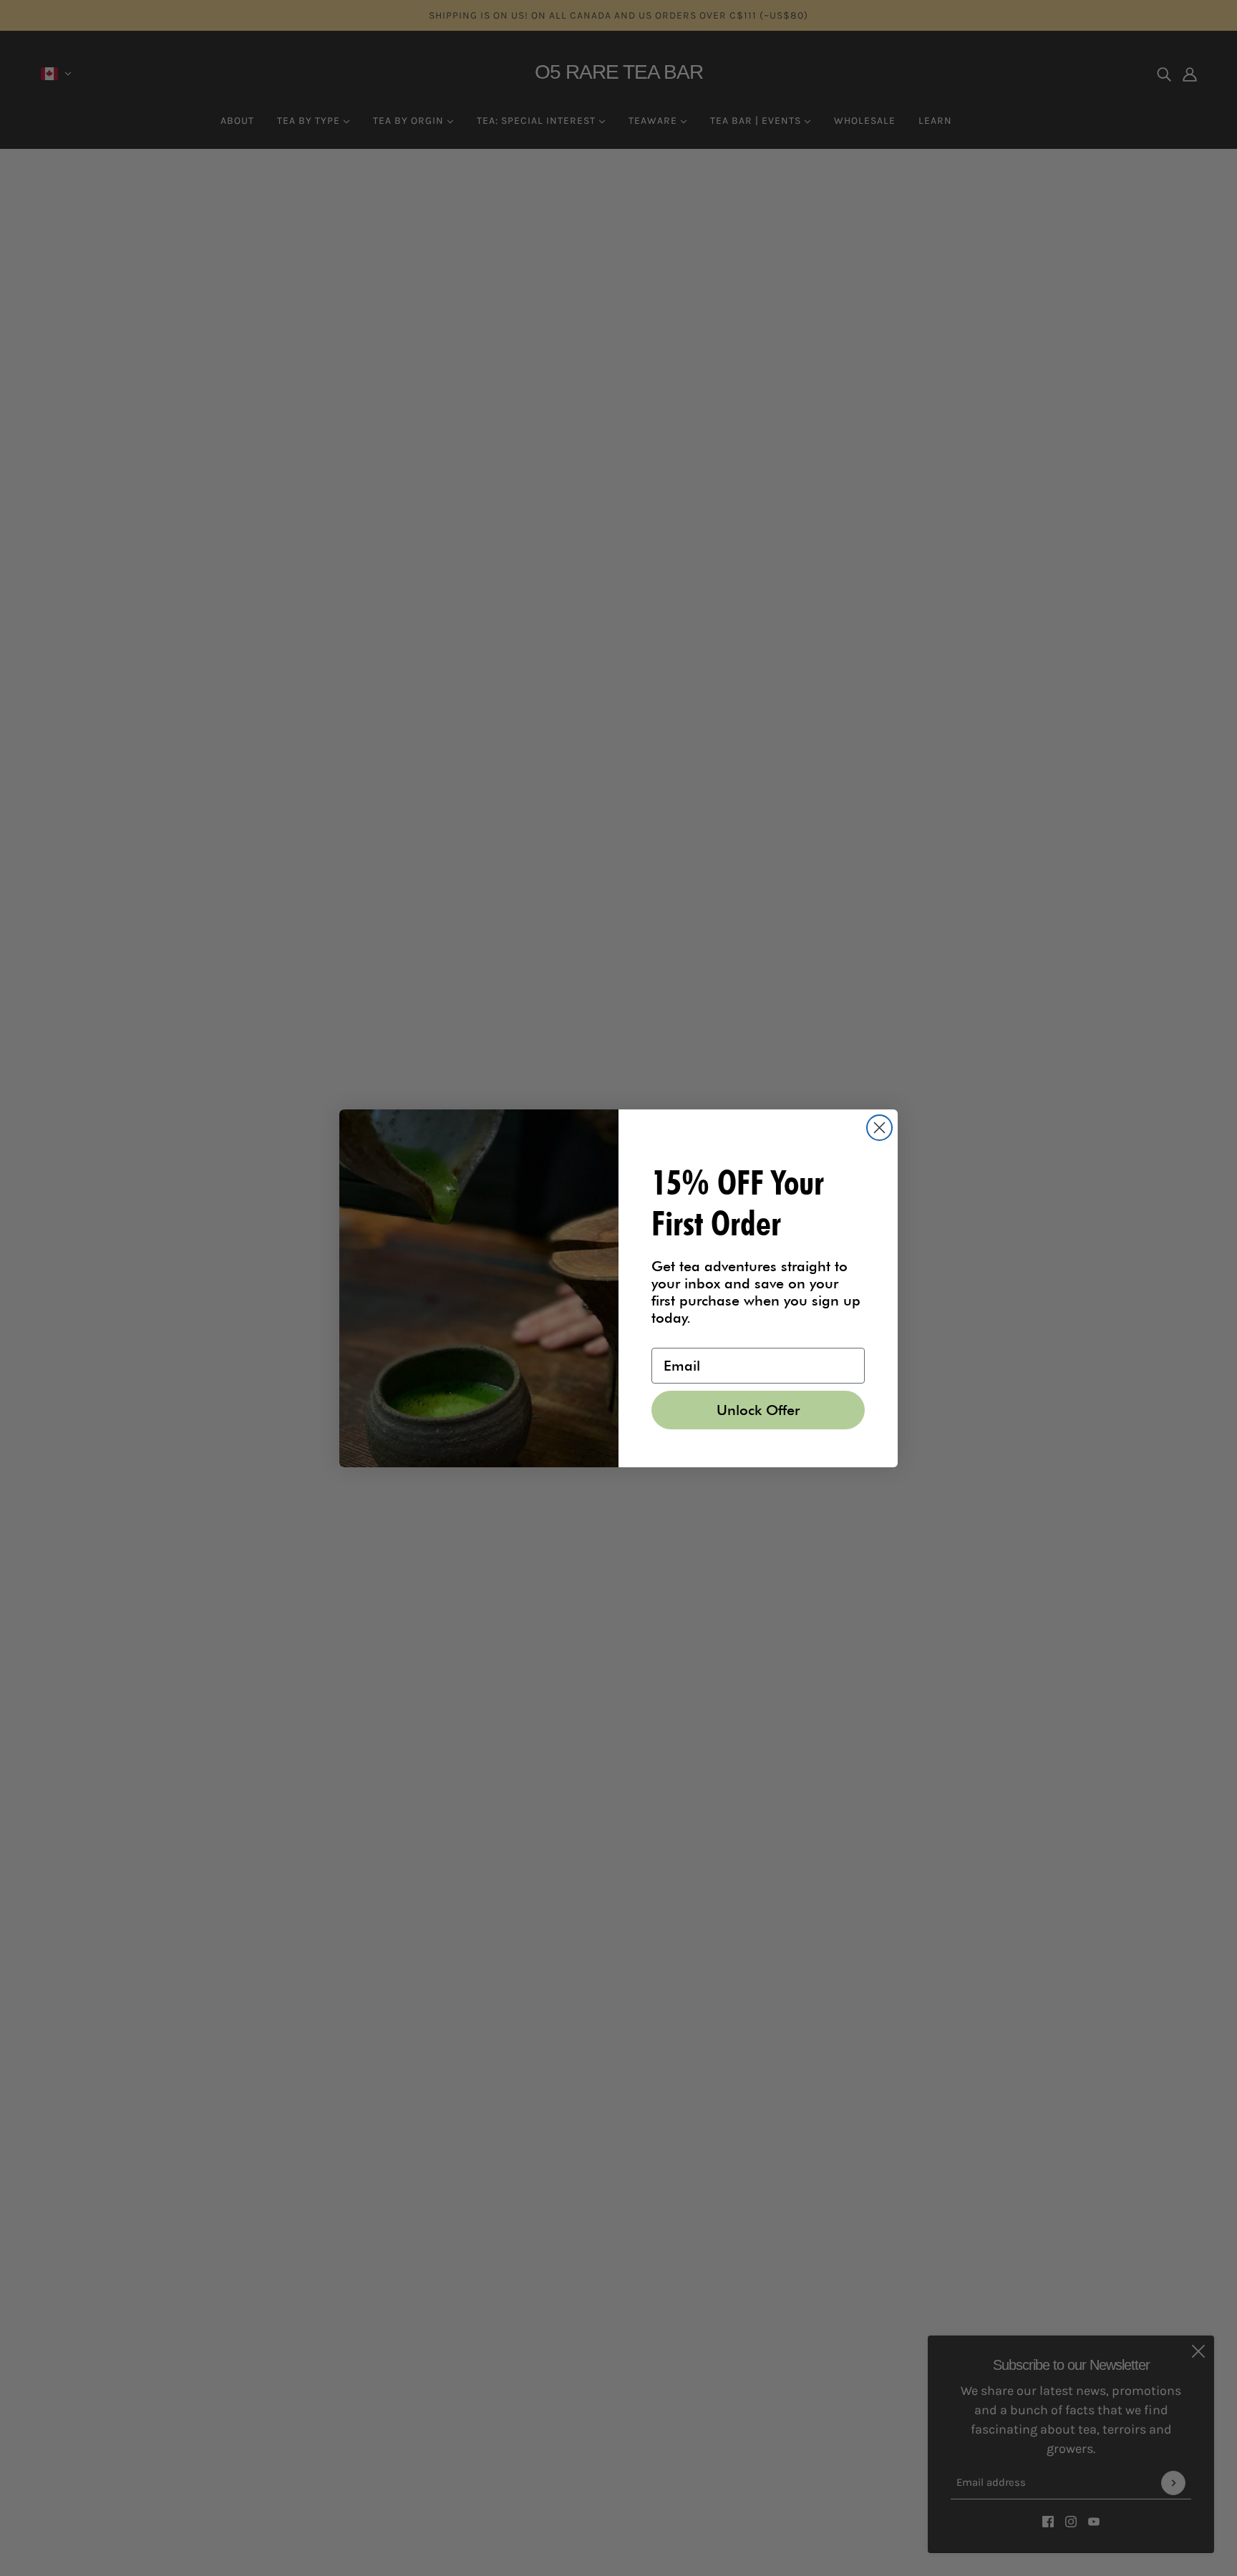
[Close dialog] (879, 1128)
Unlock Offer (758, 1410)
